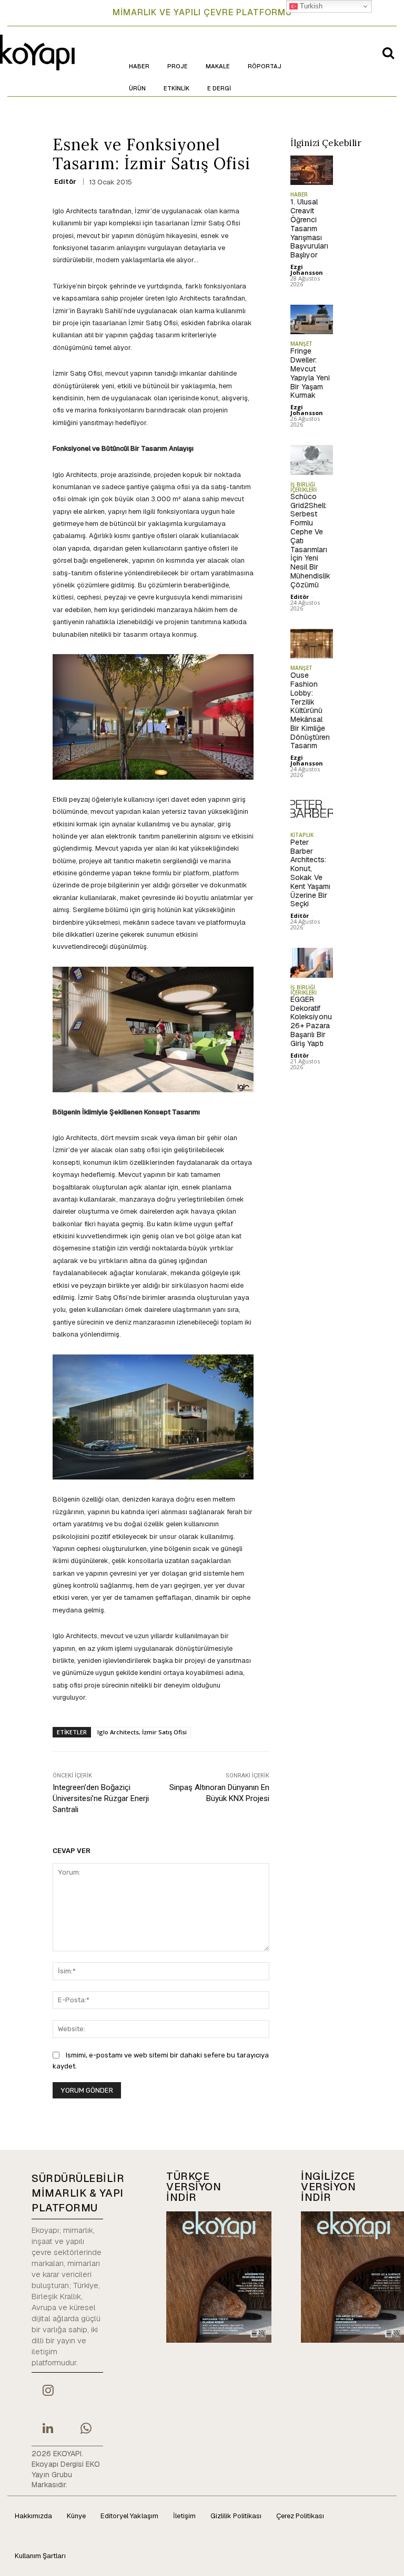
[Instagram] (48, 2392)
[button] (388, 53)
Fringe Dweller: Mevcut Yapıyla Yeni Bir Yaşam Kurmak (310, 373)
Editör (65, 182)
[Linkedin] (48, 2429)
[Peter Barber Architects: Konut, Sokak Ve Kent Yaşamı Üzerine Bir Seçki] (312, 810)
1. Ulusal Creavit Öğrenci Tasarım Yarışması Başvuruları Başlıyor (309, 228)
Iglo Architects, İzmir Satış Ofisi (142, 1732)
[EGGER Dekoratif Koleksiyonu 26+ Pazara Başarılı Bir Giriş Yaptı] (312, 963)
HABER (299, 194)
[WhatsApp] (86, 2429)
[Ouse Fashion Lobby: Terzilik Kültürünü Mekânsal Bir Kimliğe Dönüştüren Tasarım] (312, 644)
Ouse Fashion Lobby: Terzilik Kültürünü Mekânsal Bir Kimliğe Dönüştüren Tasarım (310, 710)
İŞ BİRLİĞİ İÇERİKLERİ (304, 487)
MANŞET (301, 344)
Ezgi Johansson (307, 270)
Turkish (310, 6)
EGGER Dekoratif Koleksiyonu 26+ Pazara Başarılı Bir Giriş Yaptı (311, 1021)
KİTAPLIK (302, 835)
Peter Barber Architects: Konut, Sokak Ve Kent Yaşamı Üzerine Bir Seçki (310, 873)
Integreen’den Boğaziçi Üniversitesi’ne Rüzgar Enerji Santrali (101, 1798)
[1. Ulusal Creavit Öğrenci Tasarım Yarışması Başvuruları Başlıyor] (312, 170)
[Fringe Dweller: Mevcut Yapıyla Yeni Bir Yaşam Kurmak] (312, 320)
